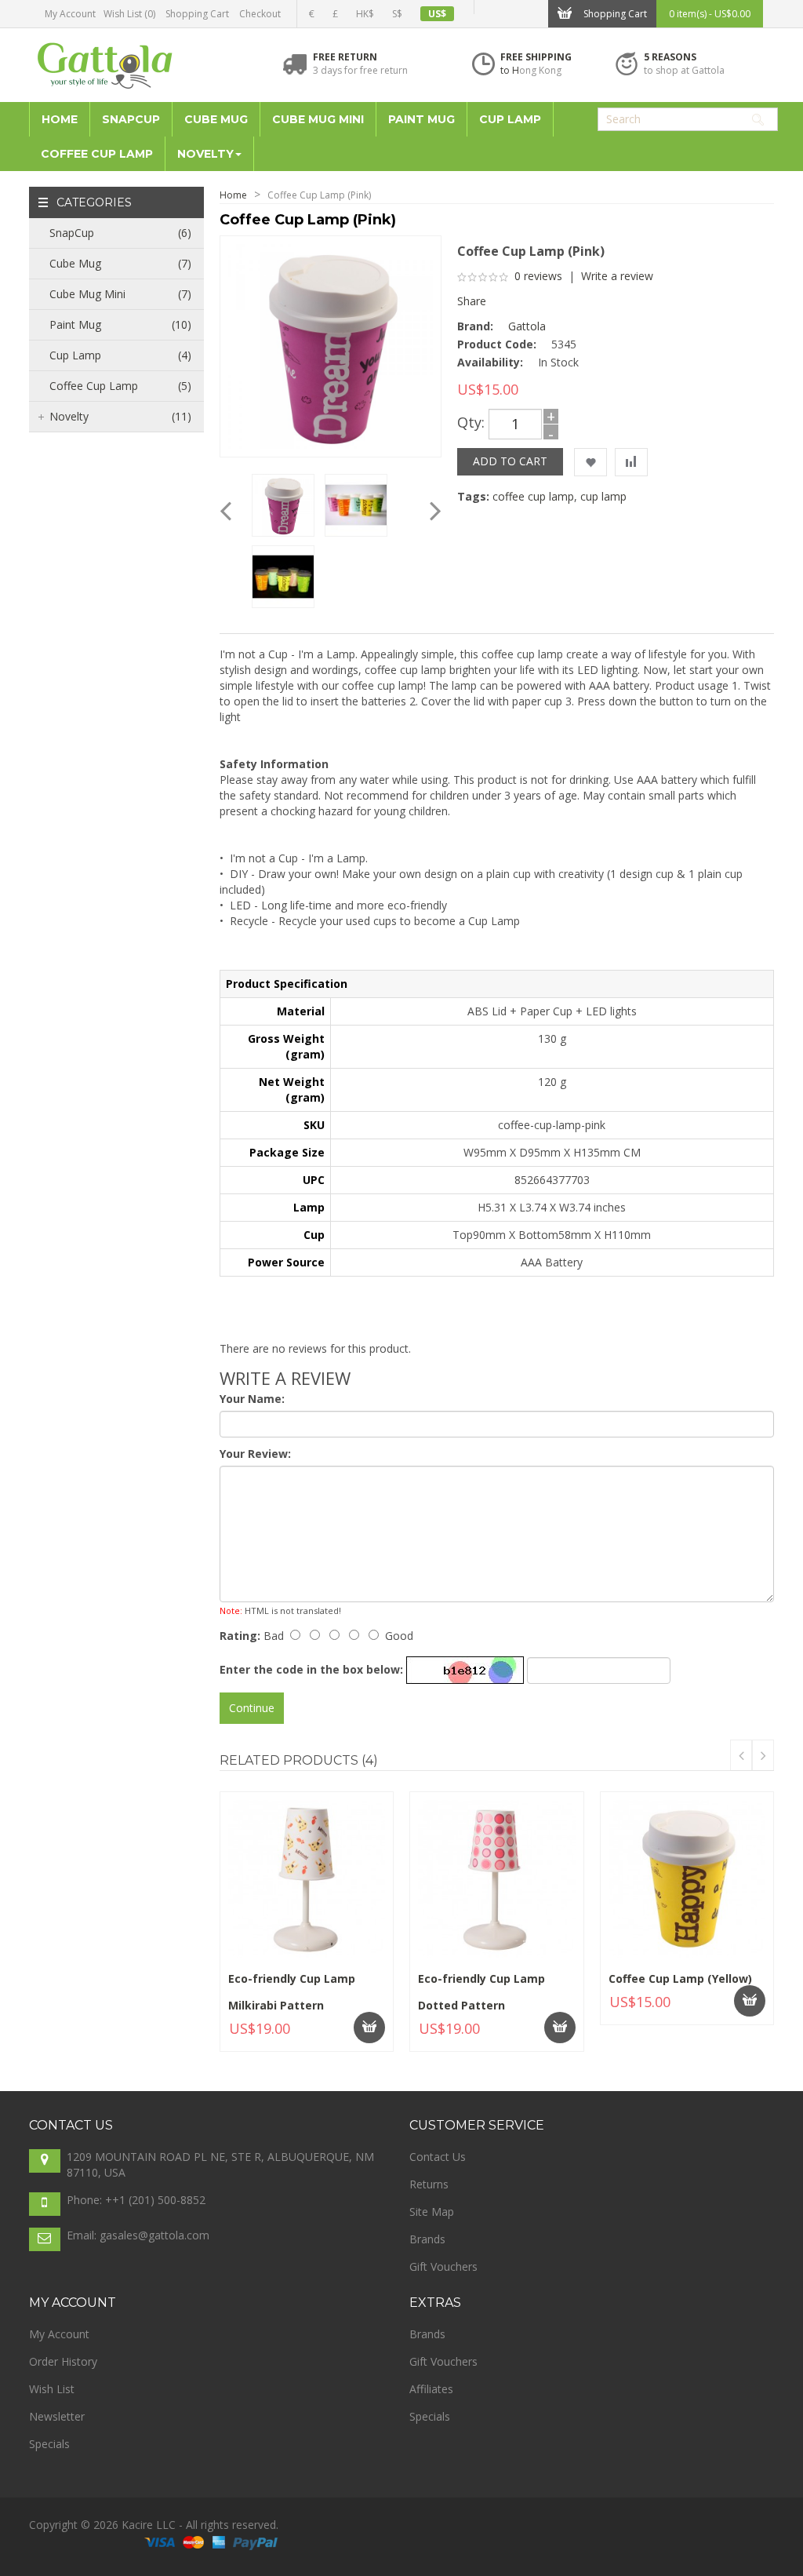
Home (233, 195)
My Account (70, 14)
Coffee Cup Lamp (120, 386)
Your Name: (252, 1399)
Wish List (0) (129, 14)
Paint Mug (120, 324)
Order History (63, 2361)
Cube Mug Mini (120, 294)
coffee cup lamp (533, 496)
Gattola (527, 326)
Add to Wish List (356, 2033)
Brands (427, 2239)
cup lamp (603, 496)
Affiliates (431, 2389)
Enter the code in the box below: (311, 1669)
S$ (397, 14)
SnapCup (120, 233)
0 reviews (538, 276)
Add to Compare (269, 2037)
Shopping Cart (197, 14)
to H (510, 70)
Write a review (617, 276)
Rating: (240, 1636)
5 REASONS (670, 57)
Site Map (432, 2212)
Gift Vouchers (443, 2266)
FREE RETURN (345, 57)
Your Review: (255, 1454)
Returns (429, 2184)
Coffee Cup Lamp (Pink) (319, 195)
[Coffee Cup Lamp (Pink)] (331, 345)
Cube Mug (120, 263)
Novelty (120, 416)
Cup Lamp (120, 355)
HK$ (365, 14)
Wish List (52, 2389)
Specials (49, 2444)
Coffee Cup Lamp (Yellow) (680, 1978)
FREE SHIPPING (536, 57)
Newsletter (57, 2416)
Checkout (260, 14)
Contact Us (438, 2157)
